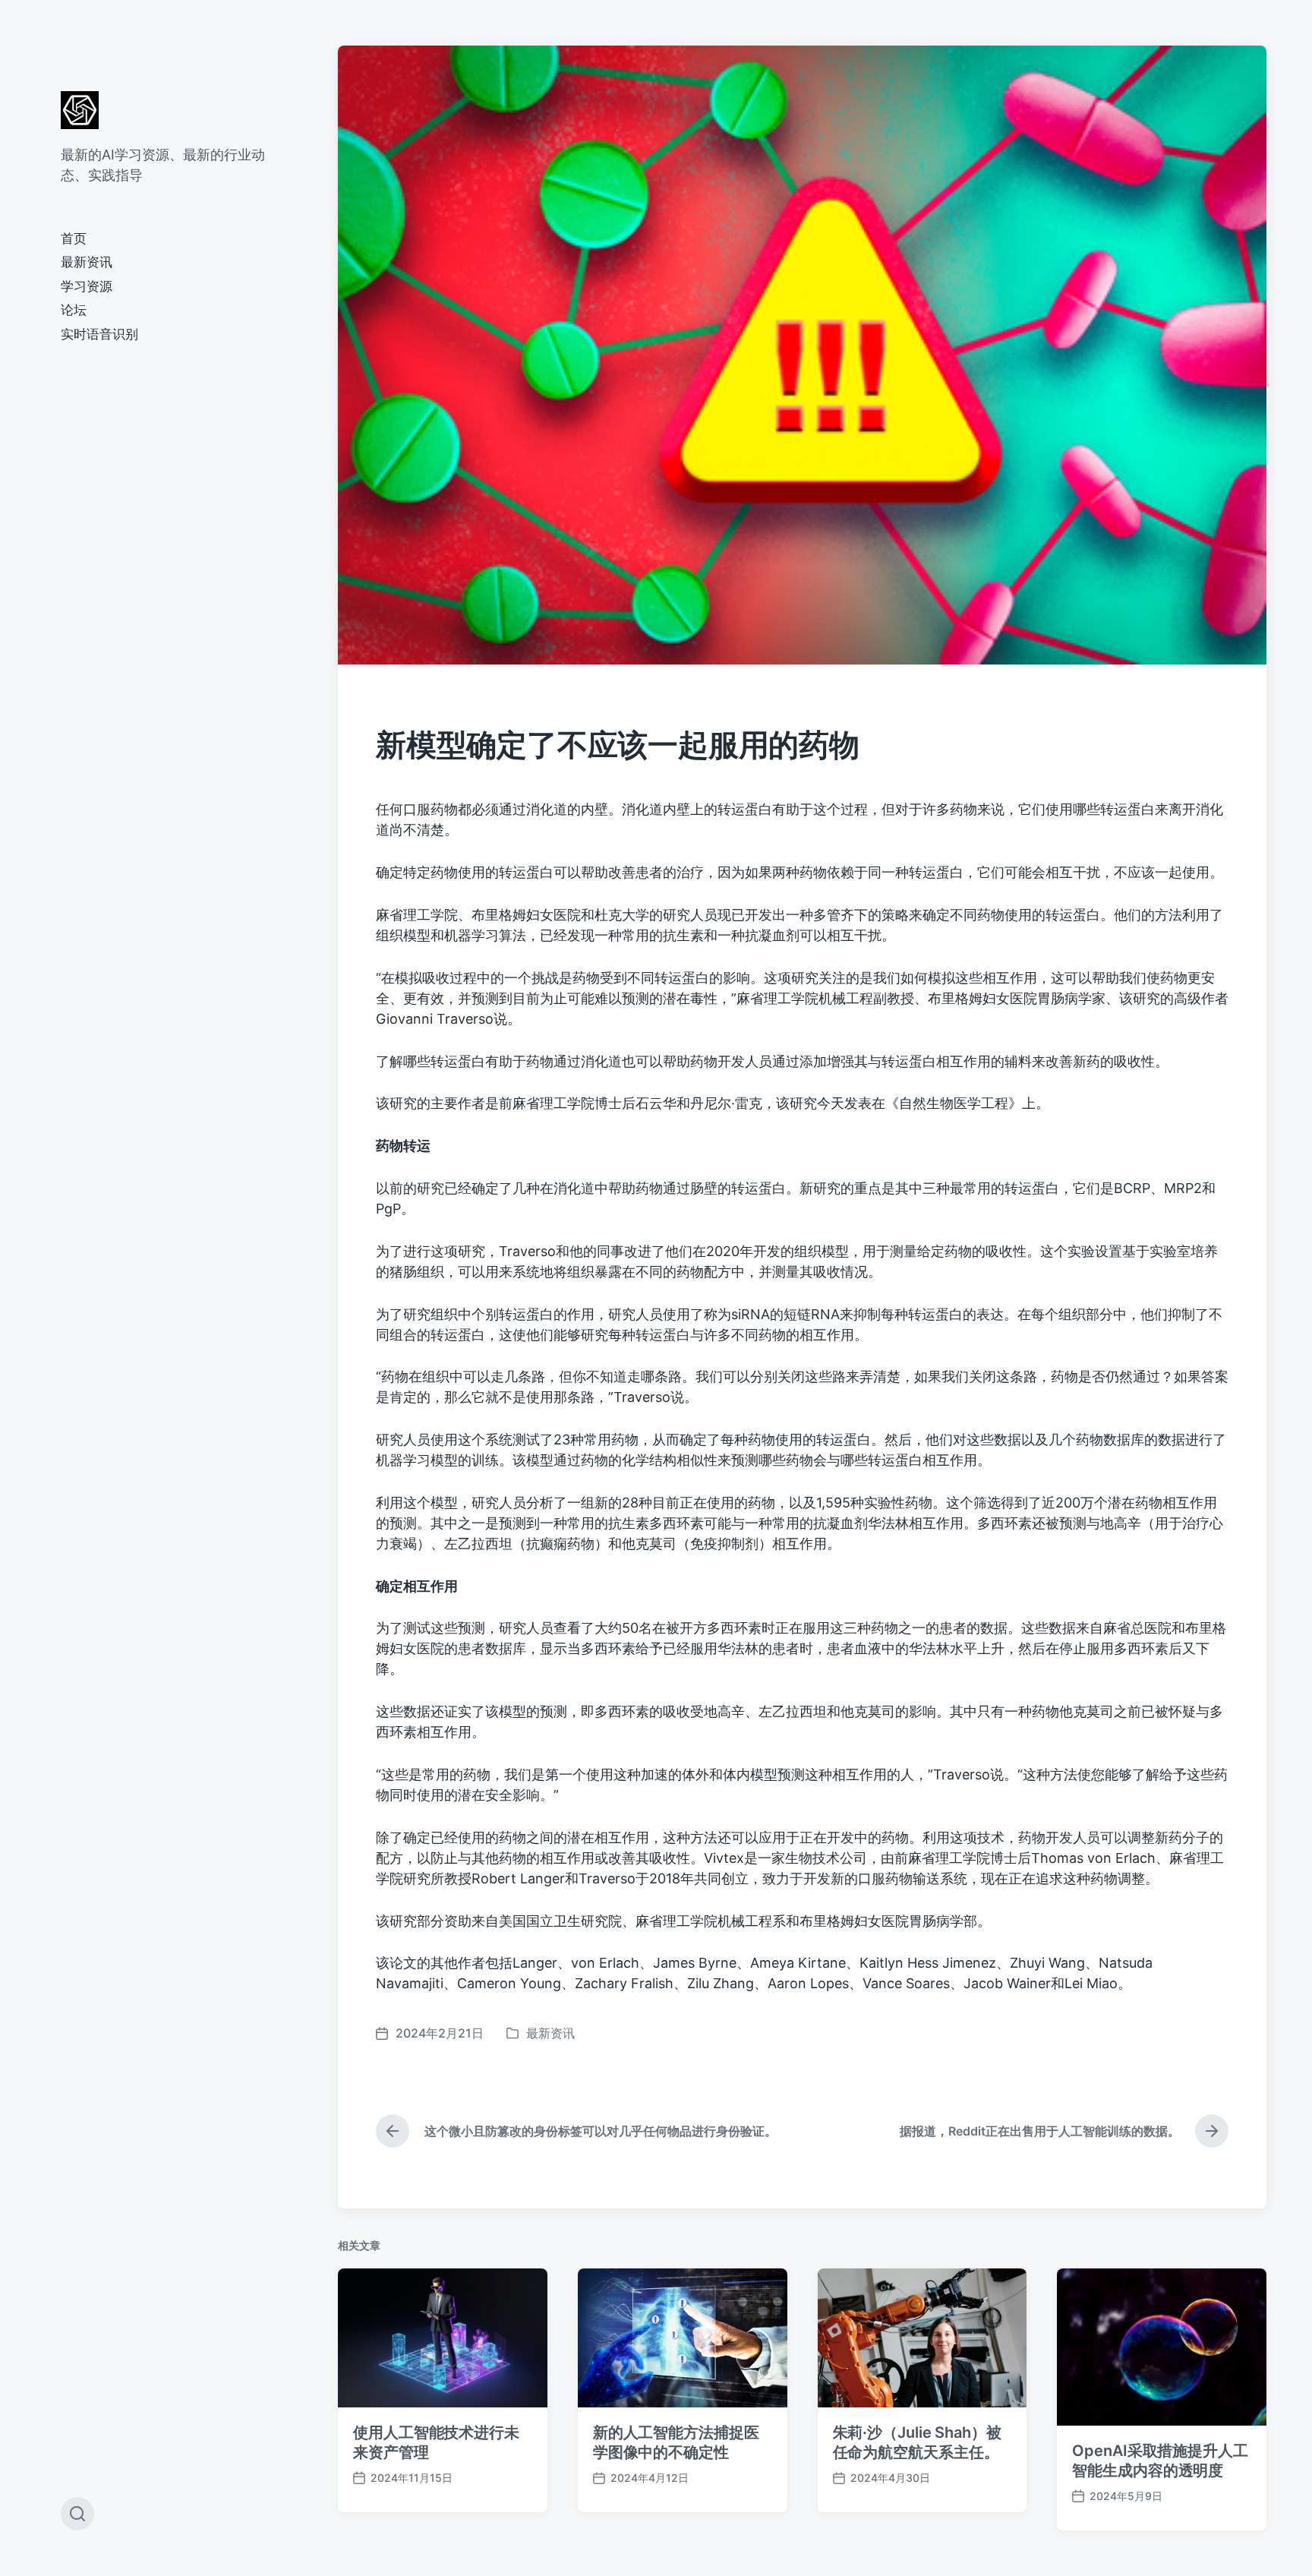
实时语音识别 (99, 334)
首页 (74, 238)
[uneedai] (80, 110)
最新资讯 (87, 262)
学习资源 (87, 286)
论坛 (74, 310)
